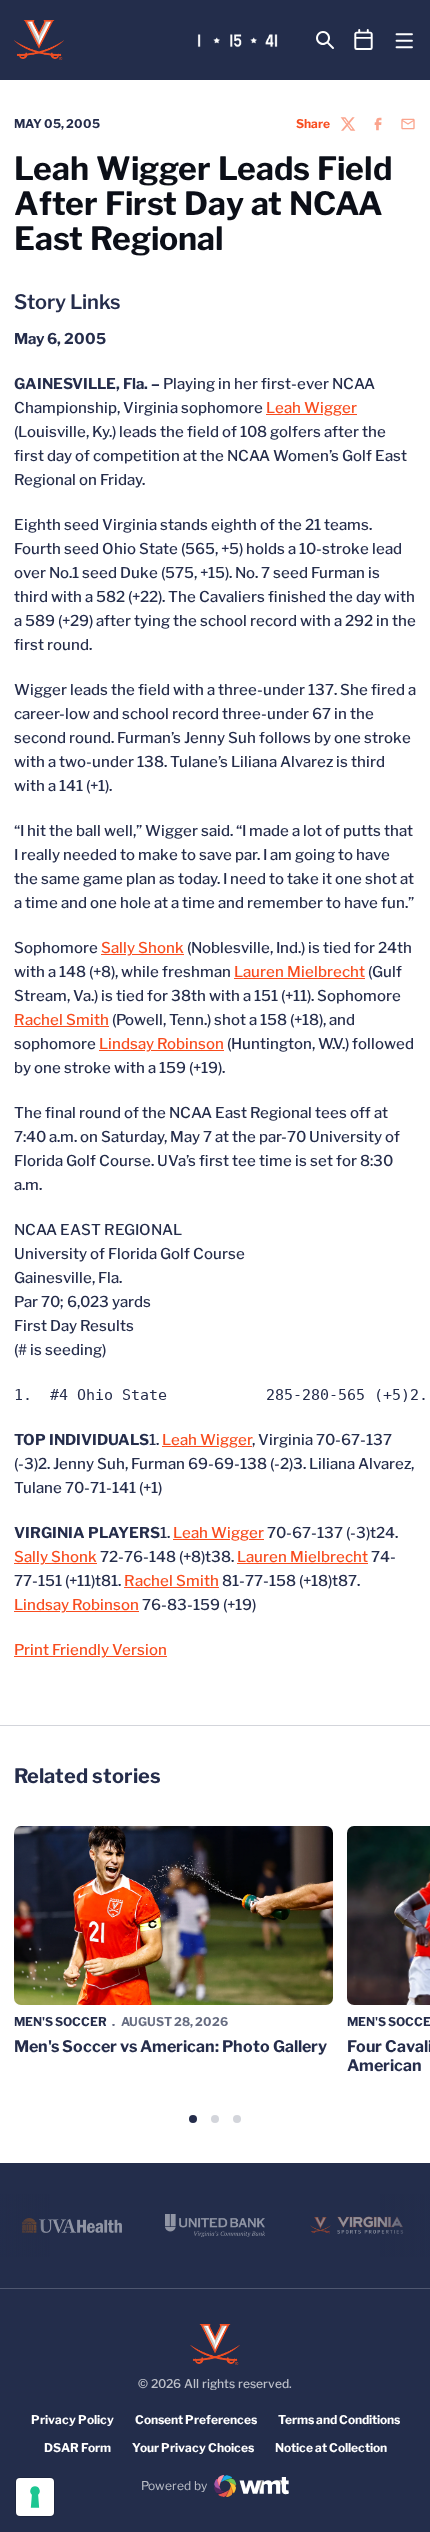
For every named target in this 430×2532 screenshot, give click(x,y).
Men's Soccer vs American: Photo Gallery (170, 2046)
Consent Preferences (196, 2419)
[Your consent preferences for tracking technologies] (35, 2497)
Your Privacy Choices (193, 2447)
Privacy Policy (72, 2419)
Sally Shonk (142, 948)
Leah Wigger (311, 408)
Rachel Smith (61, 1020)
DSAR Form (77, 2447)
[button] (193, 2119)
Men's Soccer (60, 2021)
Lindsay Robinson (161, 1044)
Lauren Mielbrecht (299, 972)
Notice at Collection (331, 2447)
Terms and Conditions (339, 2419)
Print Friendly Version (90, 1650)
